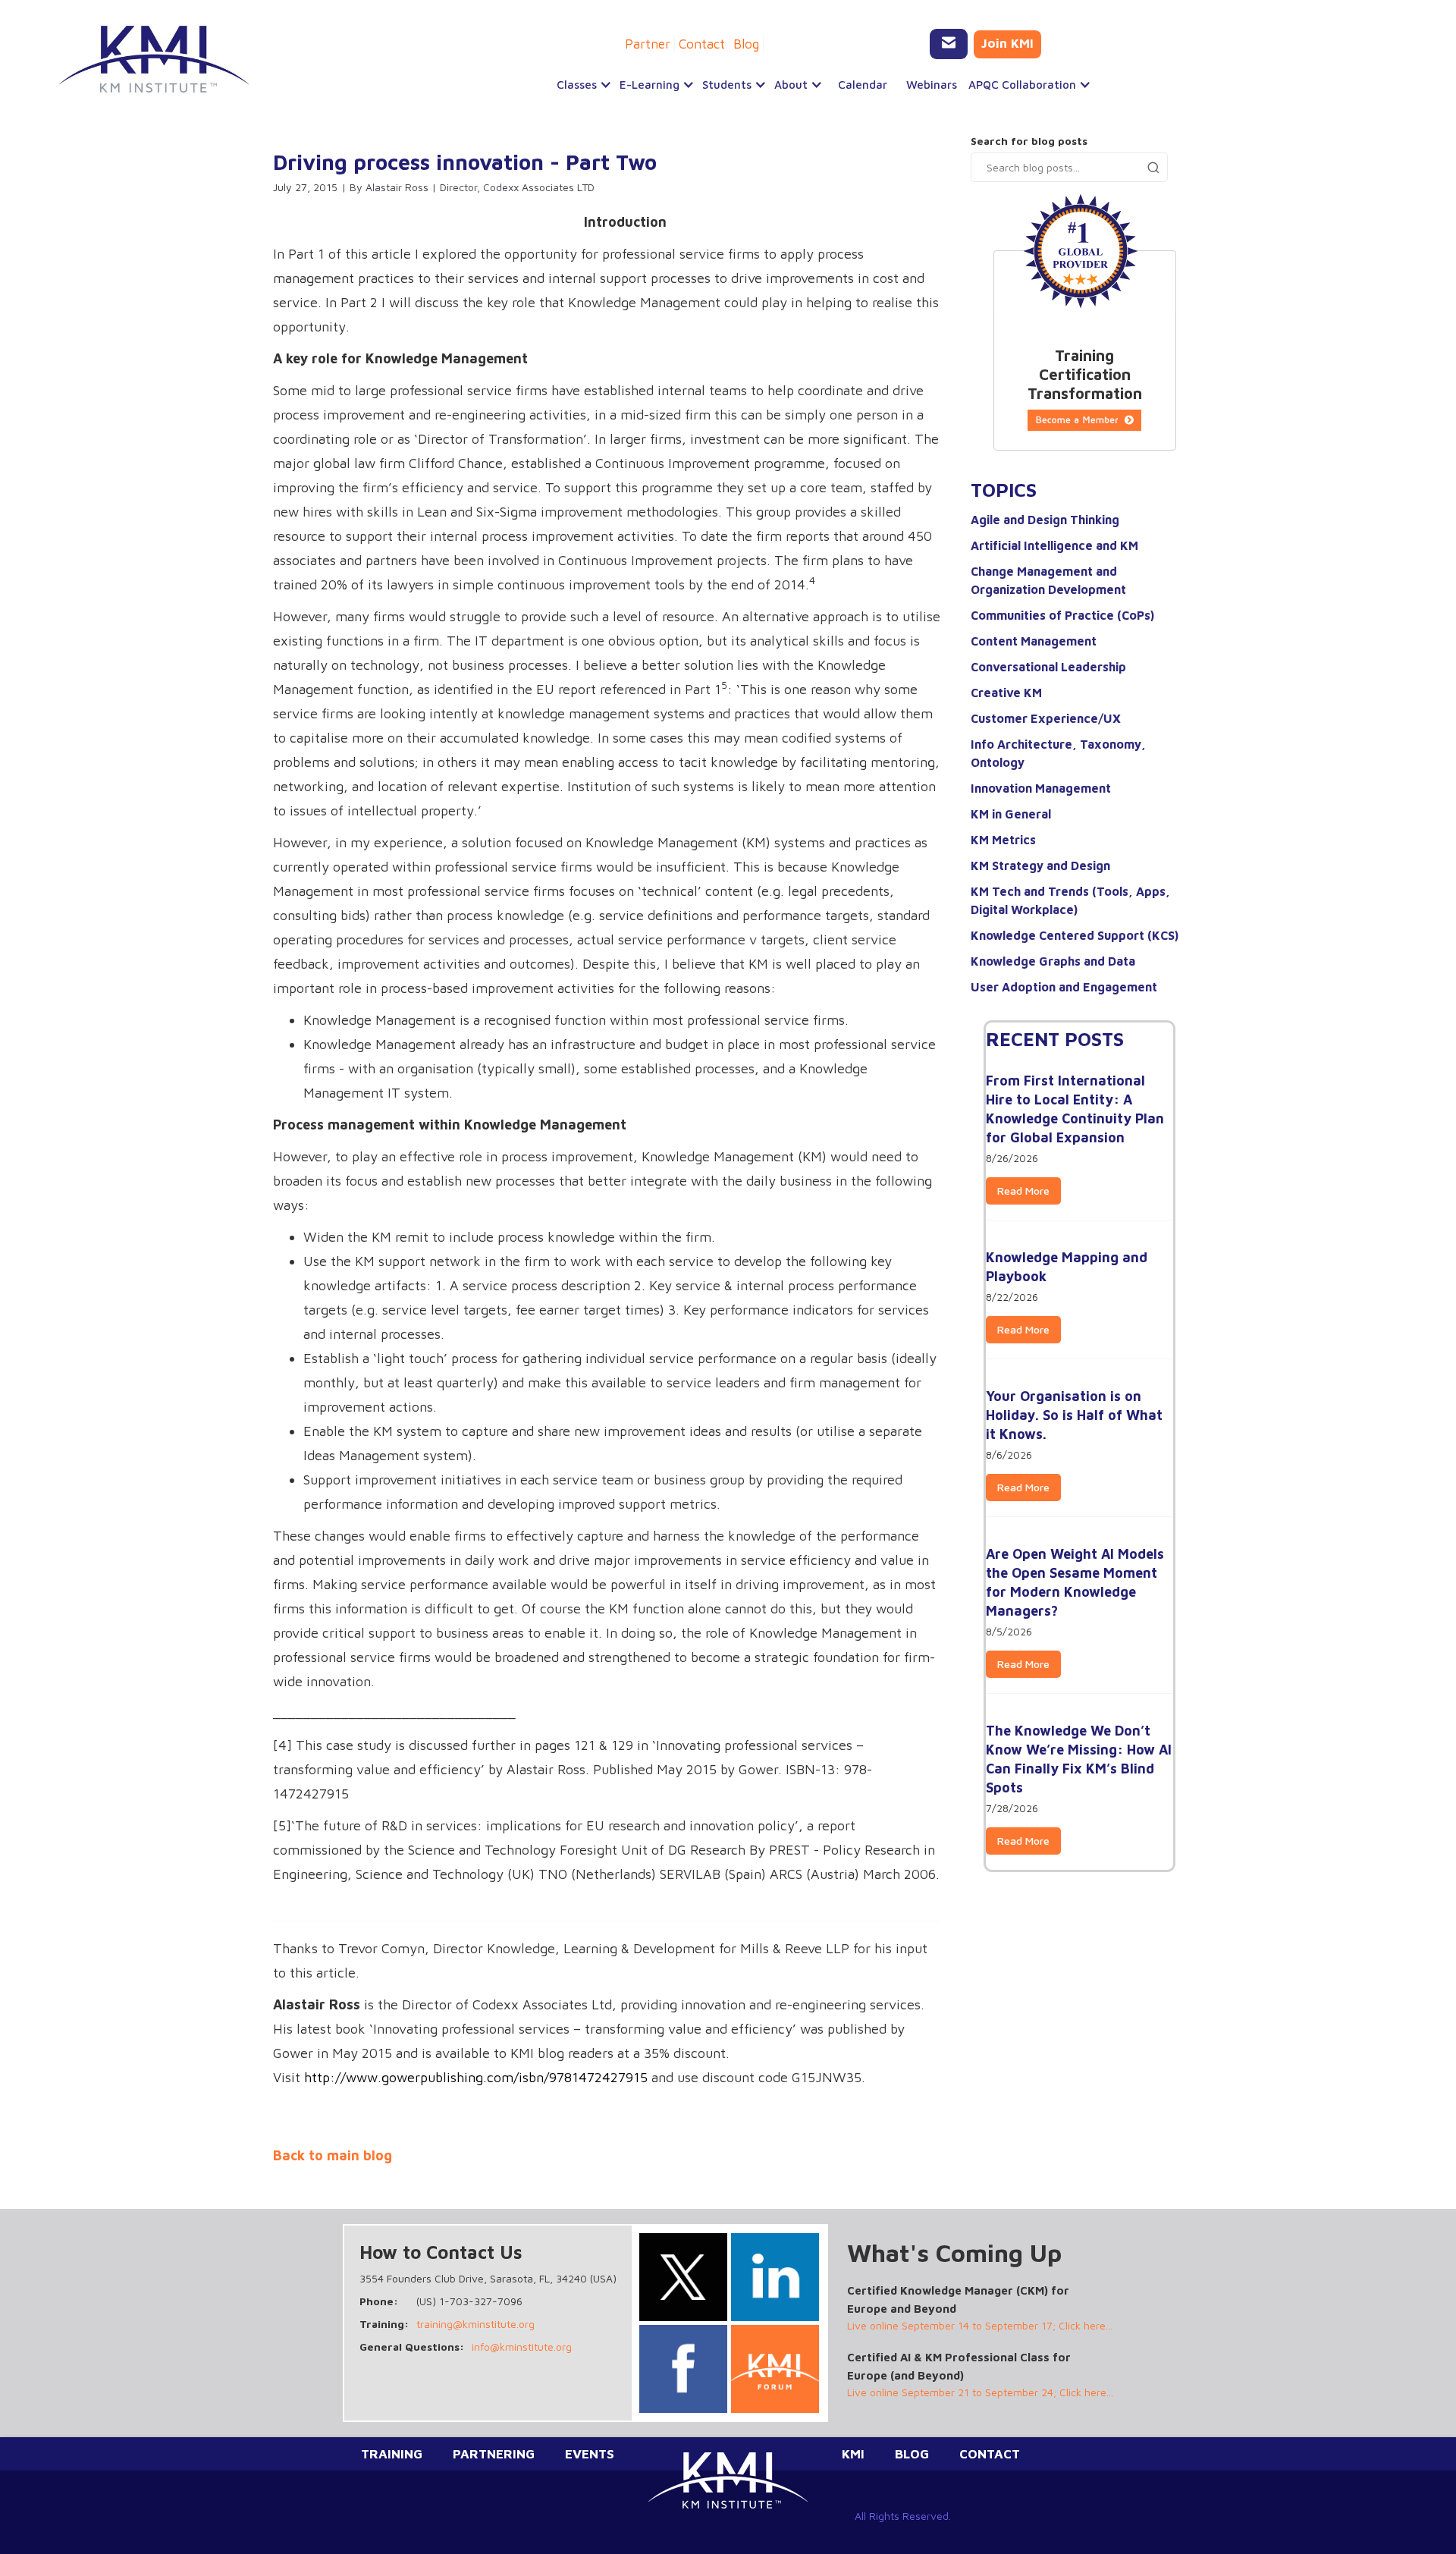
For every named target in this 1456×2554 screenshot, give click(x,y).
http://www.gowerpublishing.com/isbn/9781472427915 (476, 2077)
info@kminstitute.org (522, 2347)
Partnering (494, 2454)
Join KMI (1007, 43)
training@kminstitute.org (475, 2324)
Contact (702, 44)
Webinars (932, 85)
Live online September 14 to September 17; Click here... (980, 2325)
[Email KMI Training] (949, 44)
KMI (853, 2454)
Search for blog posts (1029, 141)
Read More (1023, 1191)
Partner (648, 44)
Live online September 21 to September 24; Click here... (980, 2392)
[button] (581, 85)
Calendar (863, 85)
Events (590, 2454)
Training (392, 2454)
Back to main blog (333, 2156)
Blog (746, 44)
